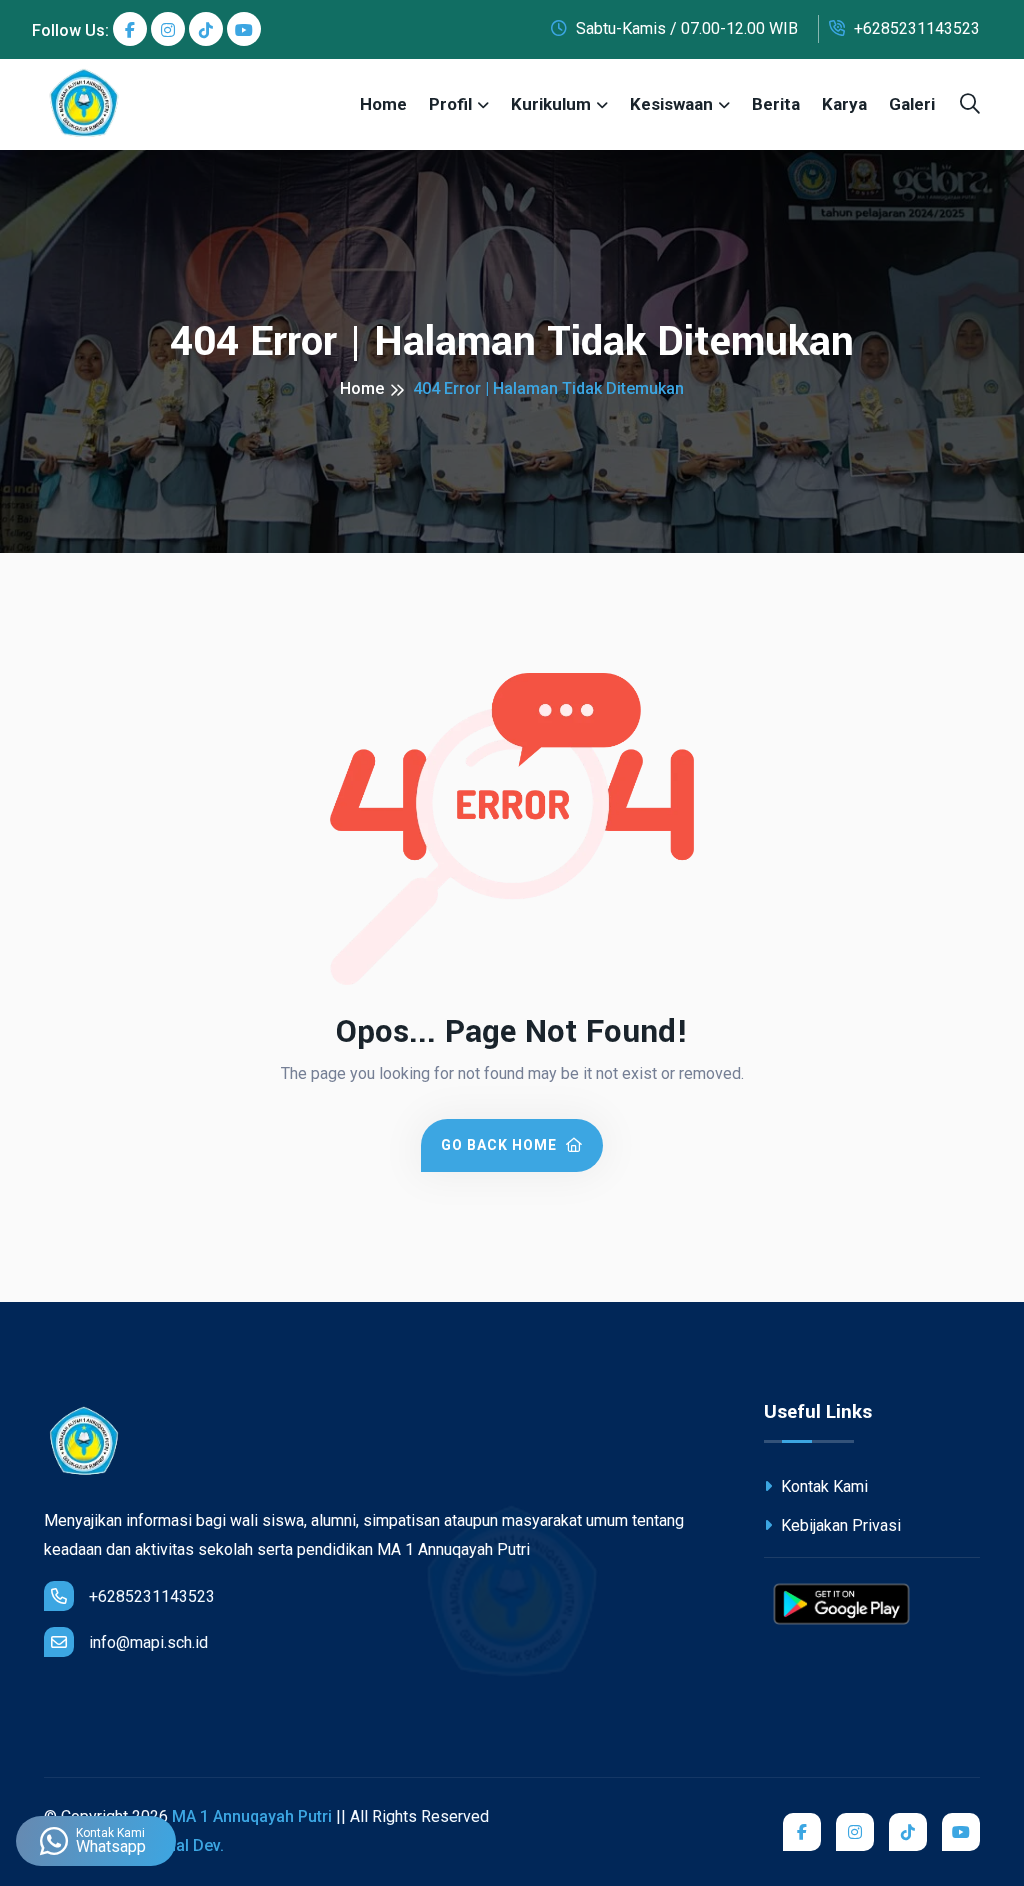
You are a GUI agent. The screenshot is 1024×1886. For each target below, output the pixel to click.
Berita (776, 104)
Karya (844, 104)
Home (383, 104)
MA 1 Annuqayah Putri (252, 1816)
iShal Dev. (188, 1845)
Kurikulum (551, 104)
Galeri (912, 104)
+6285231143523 (915, 28)
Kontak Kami (822, 1486)
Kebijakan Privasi (839, 1525)
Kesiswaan (671, 104)
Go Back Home (501, 1145)
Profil (450, 104)
